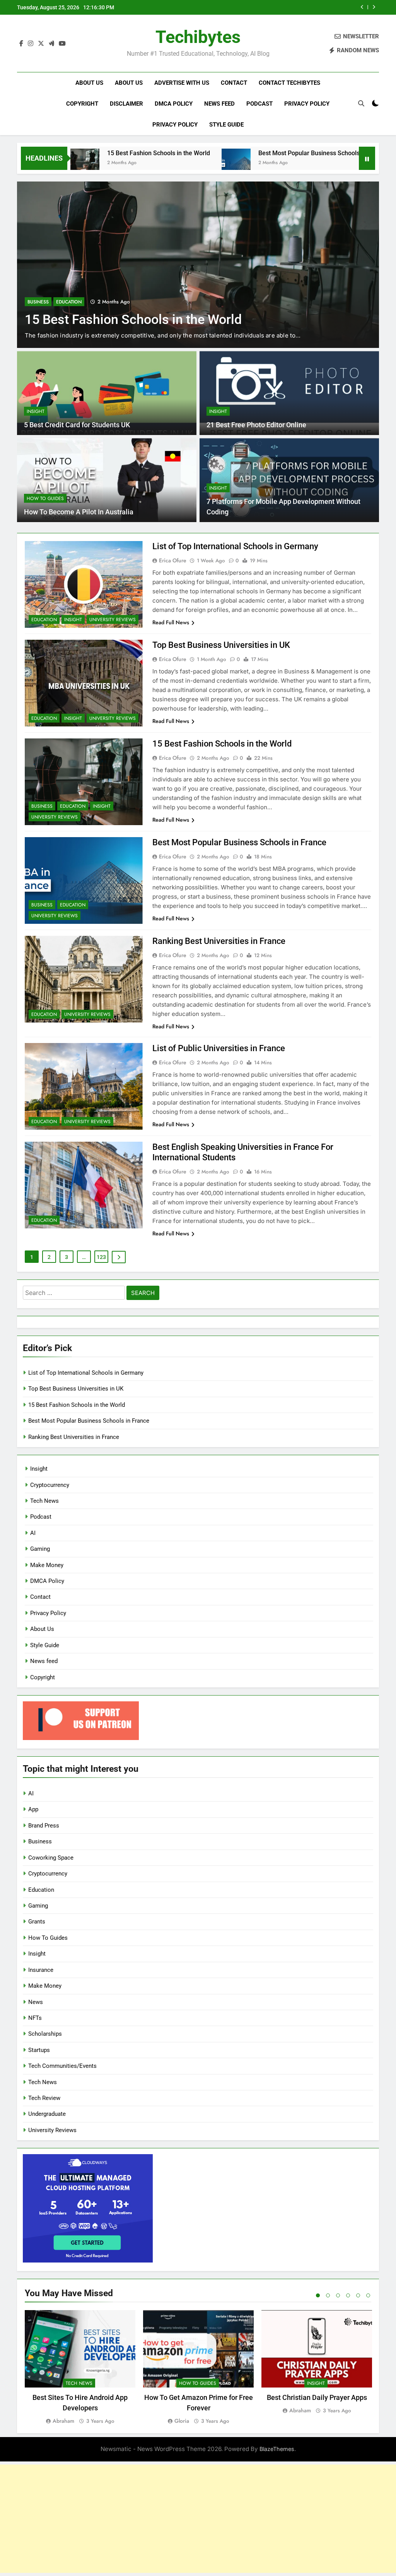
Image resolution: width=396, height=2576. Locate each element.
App (33, 1809)
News (36, 2002)
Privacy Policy (307, 104)
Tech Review (44, 2098)
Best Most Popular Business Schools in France (292, 7)
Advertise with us (182, 83)
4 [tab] (348, 2295)
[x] (41, 44)
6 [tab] (368, 2295)
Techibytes (198, 37)
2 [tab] (328, 2295)
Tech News (44, 1501)
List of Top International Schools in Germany (235, 546)
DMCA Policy (174, 104)
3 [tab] (338, 2295)
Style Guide (226, 125)
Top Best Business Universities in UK (221, 645)
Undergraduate (47, 2114)
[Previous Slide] (362, 7)
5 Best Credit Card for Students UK (77, 425)
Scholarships (45, 2034)
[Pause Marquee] (367, 158)
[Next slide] (374, 7)
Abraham (63, 2421)
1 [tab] (318, 2295)
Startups (39, 2050)
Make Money (47, 1565)
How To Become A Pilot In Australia (79, 512)
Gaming (40, 1549)
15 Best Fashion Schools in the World (91, 153)
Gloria (182, 2421)
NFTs (35, 2018)
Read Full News (171, 622)
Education (69, 302)
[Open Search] (361, 103)
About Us (89, 83)
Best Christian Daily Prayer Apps (317, 2397)
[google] (51, 44)
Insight (36, 411)
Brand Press (44, 1826)
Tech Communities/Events (62, 2066)
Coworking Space (51, 1858)
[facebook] (21, 44)
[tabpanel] (80, 2368)
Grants (37, 1922)
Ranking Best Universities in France (219, 941)
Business (38, 302)
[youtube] (62, 44)
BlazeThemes (277, 2449)
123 (101, 1257)
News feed (219, 104)
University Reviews (113, 620)
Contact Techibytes (289, 83)
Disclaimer (126, 104)
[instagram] (31, 44)
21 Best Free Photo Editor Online (256, 425)
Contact (234, 83)
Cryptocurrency (50, 1485)
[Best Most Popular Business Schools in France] (168, 163)
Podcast (259, 104)
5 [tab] (358, 2295)
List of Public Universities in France (219, 1048)
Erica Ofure (173, 560)
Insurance (41, 1970)
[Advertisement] (198, 2519)
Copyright (82, 104)
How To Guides (45, 498)
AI (33, 1533)
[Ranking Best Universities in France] (346, 163)
